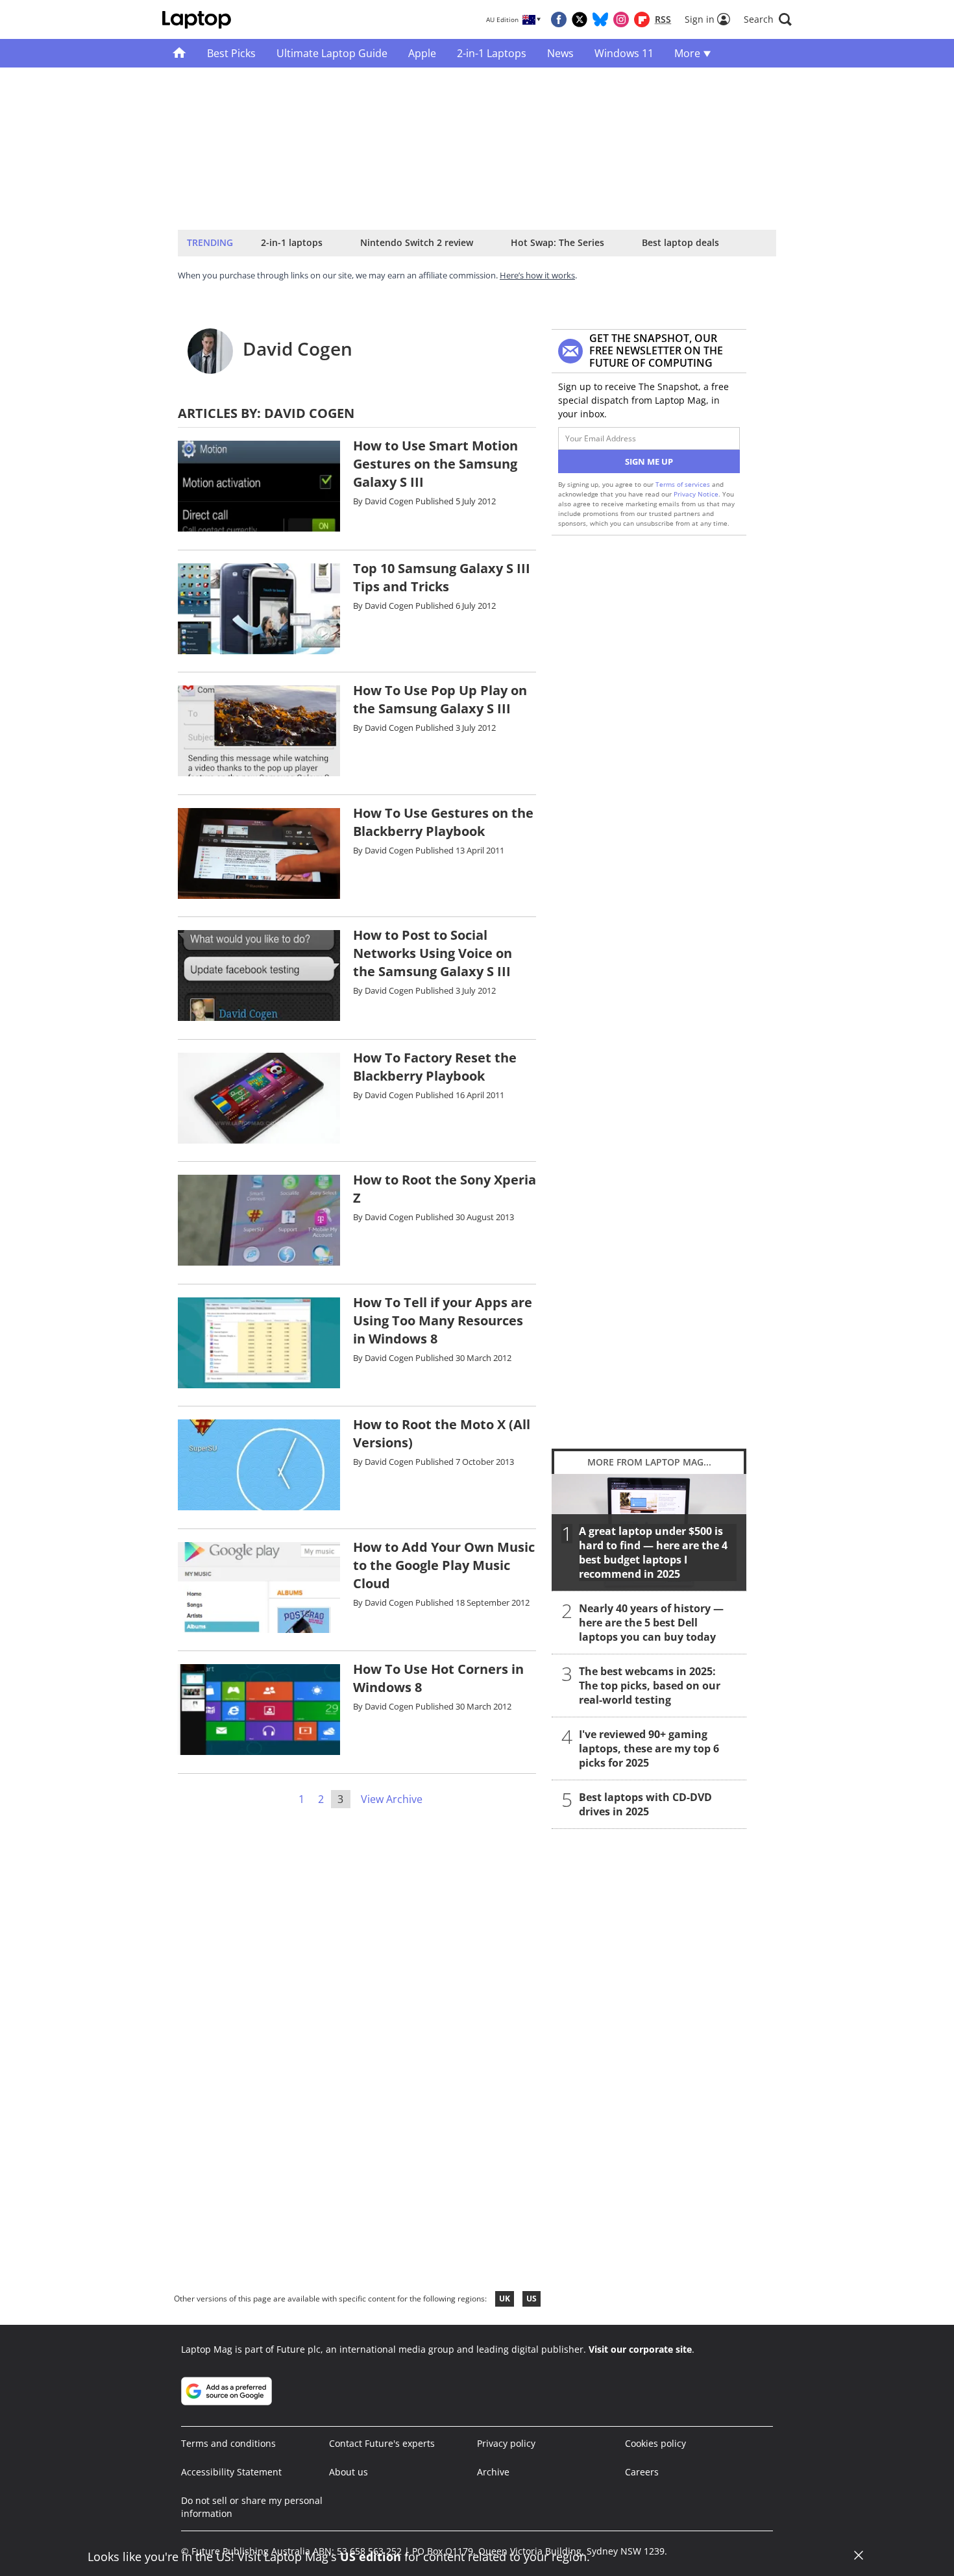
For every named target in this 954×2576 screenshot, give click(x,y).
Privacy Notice (696, 494)
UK (505, 2299)
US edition (371, 2557)
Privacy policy (506, 2443)
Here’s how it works (537, 275)
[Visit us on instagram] (621, 19)
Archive (493, 2472)
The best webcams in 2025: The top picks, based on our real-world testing (650, 1686)
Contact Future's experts (382, 2443)
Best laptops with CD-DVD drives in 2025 (645, 1804)
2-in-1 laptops (292, 242)
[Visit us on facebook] (559, 19)
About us (349, 2472)
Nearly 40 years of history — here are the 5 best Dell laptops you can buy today (651, 1623)
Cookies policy (655, 2443)
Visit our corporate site (640, 2349)
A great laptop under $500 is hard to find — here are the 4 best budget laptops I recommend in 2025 (653, 1552)
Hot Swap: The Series (557, 242)
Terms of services (684, 484)
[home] (179, 53)
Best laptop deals (680, 242)
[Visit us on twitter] (580, 19)
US (532, 2299)
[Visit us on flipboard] (642, 19)
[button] (768, 19)
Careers (642, 2472)
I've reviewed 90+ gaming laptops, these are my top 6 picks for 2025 (649, 1748)
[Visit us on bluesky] (600, 19)
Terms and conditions (228, 2443)
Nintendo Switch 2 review (417, 242)
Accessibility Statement (231, 2472)
